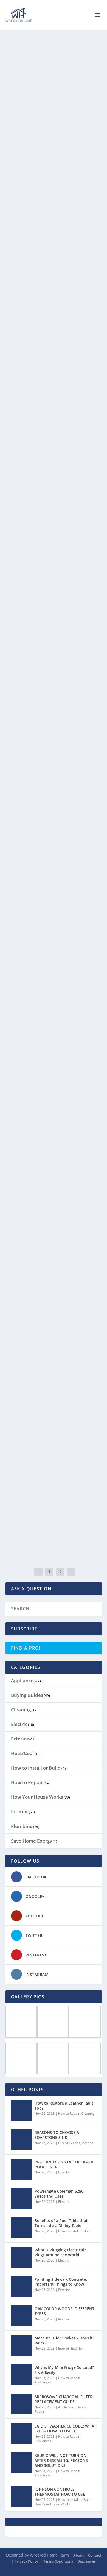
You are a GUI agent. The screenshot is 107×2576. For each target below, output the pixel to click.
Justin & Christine (28, 105)
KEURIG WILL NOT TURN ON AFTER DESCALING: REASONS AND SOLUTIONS (61, 2460)
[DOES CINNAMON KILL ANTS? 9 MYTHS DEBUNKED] (54, 1214)
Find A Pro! (26, 1648)
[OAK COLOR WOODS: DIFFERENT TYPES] (21, 2316)
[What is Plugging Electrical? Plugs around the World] (21, 2257)
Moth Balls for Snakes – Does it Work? (64, 2340)
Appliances (19, 1137)
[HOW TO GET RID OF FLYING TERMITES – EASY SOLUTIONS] (54, 1338)
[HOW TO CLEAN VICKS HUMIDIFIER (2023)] (54, 1089)
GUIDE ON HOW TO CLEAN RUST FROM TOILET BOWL (47, 475)
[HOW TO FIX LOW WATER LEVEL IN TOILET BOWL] (54, 964)
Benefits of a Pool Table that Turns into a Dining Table (61, 2223)
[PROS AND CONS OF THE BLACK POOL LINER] (21, 2169)
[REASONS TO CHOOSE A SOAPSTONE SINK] (21, 2140)
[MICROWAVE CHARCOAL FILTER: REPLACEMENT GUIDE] (21, 2404)
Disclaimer (87, 2561)
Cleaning (75, 105)
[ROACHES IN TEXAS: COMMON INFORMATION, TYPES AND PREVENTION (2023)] (54, 833)
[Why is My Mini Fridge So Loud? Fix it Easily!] (21, 2375)
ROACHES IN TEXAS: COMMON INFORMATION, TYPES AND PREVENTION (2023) (45, 868)
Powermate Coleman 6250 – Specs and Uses (60, 2194)
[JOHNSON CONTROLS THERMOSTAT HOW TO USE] (21, 2496)
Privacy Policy (27, 2561)
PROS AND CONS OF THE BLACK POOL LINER (64, 2164)
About (78, 2555)
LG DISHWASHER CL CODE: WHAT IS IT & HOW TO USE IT (65, 2429)
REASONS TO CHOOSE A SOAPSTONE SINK (57, 2135)
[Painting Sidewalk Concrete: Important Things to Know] (21, 2287)
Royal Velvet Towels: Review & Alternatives (49, 608)
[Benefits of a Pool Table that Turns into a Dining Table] (21, 2228)
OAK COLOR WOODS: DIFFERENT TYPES (64, 2311)
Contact (95, 2555)
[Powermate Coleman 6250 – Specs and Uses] (21, 2198)
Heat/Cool (22, 1753)
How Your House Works (37, 1797)
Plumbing (18, 492)
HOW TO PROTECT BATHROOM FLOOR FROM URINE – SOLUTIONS (50, 93)
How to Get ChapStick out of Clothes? (48, 1495)
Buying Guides (27, 1695)
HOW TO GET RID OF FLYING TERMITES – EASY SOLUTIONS (44, 1370)
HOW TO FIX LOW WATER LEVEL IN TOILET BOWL (49, 996)
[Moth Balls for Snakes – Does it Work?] (21, 2345)
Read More (27, 148)
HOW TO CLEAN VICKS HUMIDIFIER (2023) (50, 1120)
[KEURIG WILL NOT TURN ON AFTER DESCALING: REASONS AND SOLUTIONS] (21, 2463)
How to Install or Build (36, 1768)
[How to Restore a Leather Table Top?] (54, 187)
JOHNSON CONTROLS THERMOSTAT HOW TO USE (60, 2492)
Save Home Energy (32, 1841)
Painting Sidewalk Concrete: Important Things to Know (61, 2282)
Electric (19, 1724)
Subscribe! (25, 1629)
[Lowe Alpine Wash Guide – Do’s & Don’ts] (54, 708)
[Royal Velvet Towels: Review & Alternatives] (54, 576)
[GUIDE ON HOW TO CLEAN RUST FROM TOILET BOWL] (54, 444)
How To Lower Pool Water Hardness (45, 351)
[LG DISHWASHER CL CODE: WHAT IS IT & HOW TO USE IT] (21, 2433)
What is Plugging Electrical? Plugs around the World (60, 2252)
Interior (19, 1811)
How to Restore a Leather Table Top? (51, 218)
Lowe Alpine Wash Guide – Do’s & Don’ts (52, 740)
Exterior (20, 1739)
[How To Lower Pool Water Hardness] (54, 319)
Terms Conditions (58, 2561)
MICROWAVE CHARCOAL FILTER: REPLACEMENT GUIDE (64, 2399)
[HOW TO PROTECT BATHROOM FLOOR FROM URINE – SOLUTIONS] (54, 62)
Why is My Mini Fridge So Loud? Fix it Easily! (64, 2370)
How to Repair (79, 230)
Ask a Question (31, 1589)
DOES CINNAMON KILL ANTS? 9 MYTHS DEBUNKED (46, 1245)
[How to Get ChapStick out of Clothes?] (54, 1463)
